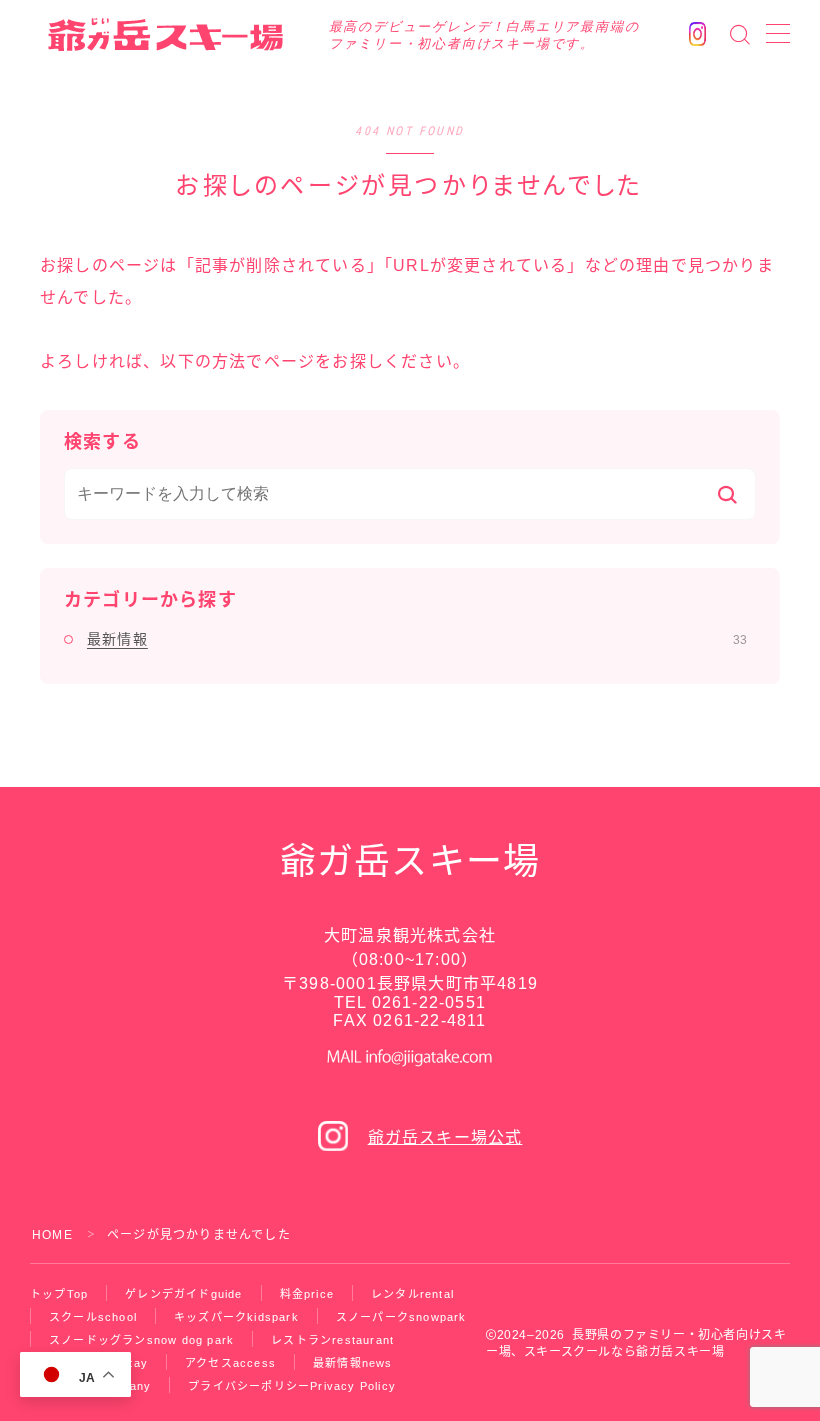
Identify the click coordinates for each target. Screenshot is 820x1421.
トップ (59, 1294)
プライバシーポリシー (292, 1386)
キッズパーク (236, 1317)
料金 (307, 1294)
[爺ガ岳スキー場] (168, 34)
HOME (52, 1235)
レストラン (332, 1340)
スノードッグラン (141, 1340)
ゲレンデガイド (183, 1294)
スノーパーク (401, 1317)
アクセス (230, 1363)
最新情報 (417, 639)
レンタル (412, 1294)
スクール (93, 1317)
